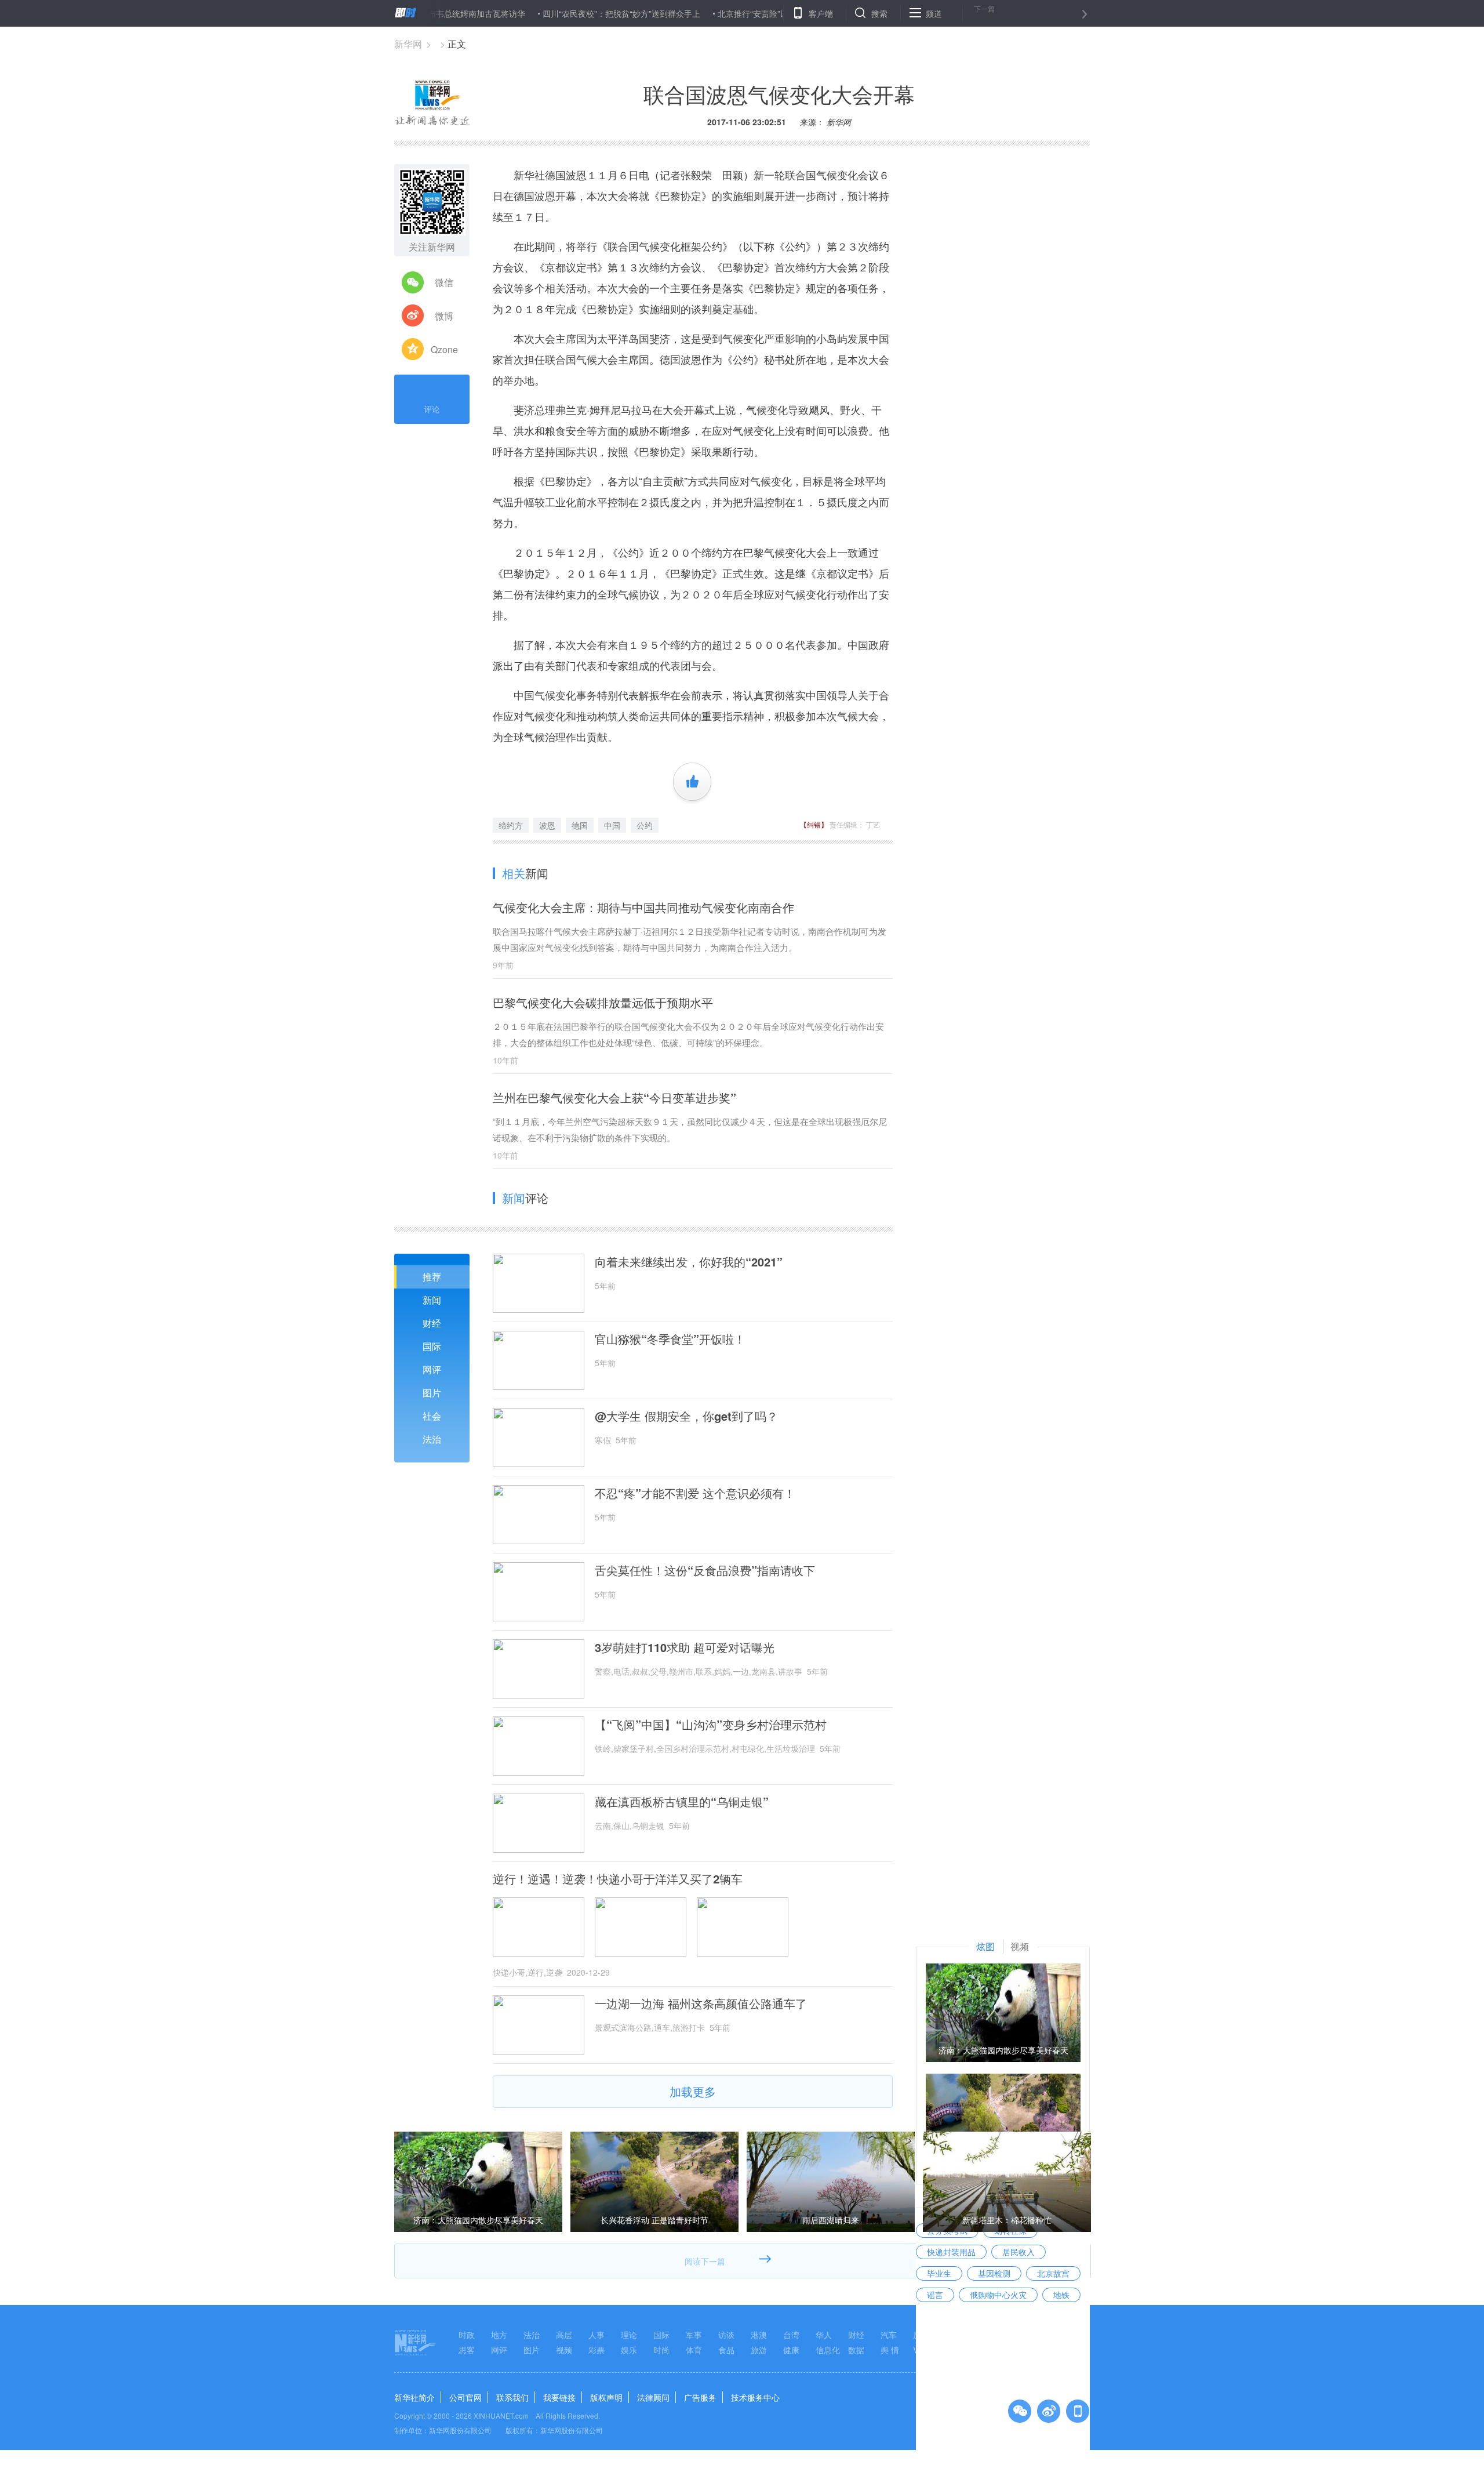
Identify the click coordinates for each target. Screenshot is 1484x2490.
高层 (564, 2335)
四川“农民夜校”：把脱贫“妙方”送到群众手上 (554, 13)
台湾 (791, 2335)
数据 (856, 2350)
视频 (564, 2350)
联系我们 (512, 2397)
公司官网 (465, 2397)
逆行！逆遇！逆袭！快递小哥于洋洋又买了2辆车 (618, 1879)
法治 (432, 1439)
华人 (824, 2335)
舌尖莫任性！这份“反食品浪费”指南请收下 (705, 1570)
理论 (629, 2335)
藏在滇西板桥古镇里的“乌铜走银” (682, 1802)
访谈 (726, 2335)
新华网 (408, 44)
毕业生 (939, 2273)
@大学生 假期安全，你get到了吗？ (686, 1416)
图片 (432, 1393)
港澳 (759, 2335)
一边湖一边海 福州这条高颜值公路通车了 (701, 2003)
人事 (596, 2335)
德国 (580, 825)
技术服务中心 (755, 2397)
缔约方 (511, 825)
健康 (791, 2350)
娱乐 (629, 2350)
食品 (726, 2350)
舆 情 (890, 2350)
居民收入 (1019, 2252)
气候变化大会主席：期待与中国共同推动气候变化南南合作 (643, 907)
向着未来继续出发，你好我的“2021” (689, 1262)
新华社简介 (414, 2397)
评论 (432, 409)
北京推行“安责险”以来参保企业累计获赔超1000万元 (744, 13)
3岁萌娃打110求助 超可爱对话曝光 (685, 1647)
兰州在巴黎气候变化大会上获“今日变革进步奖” (614, 1097)
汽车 (889, 2335)
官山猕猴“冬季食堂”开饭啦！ (670, 1339)
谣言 (935, 2295)
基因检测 (994, 2273)
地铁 (1061, 2295)
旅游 (759, 2350)
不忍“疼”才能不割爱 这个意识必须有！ (695, 1493)
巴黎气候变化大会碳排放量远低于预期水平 (603, 1002)
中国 (612, 825)
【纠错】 (814, 824)
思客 (467, 2350)
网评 (432, 1369)
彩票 (596, 2350)
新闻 (432, 1300)
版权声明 (606, 2397)
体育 (694, 2350)
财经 (432, 1323)
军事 (694, 2335)
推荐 (432, 1277)
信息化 (828, 2350)
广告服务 (700, 2397)
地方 (499, 2335)
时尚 (661, 2350)
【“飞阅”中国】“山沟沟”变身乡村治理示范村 (711, 1725)
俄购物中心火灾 (998, 2295)
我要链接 (559, 2397)
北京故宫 (1053, 2273)
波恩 (547, 825)
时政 (467, 2335)
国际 (432, 1346)
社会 (432, 1416)
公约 (645, 825)
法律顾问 (653, 2397)
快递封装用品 (951, 2252)
